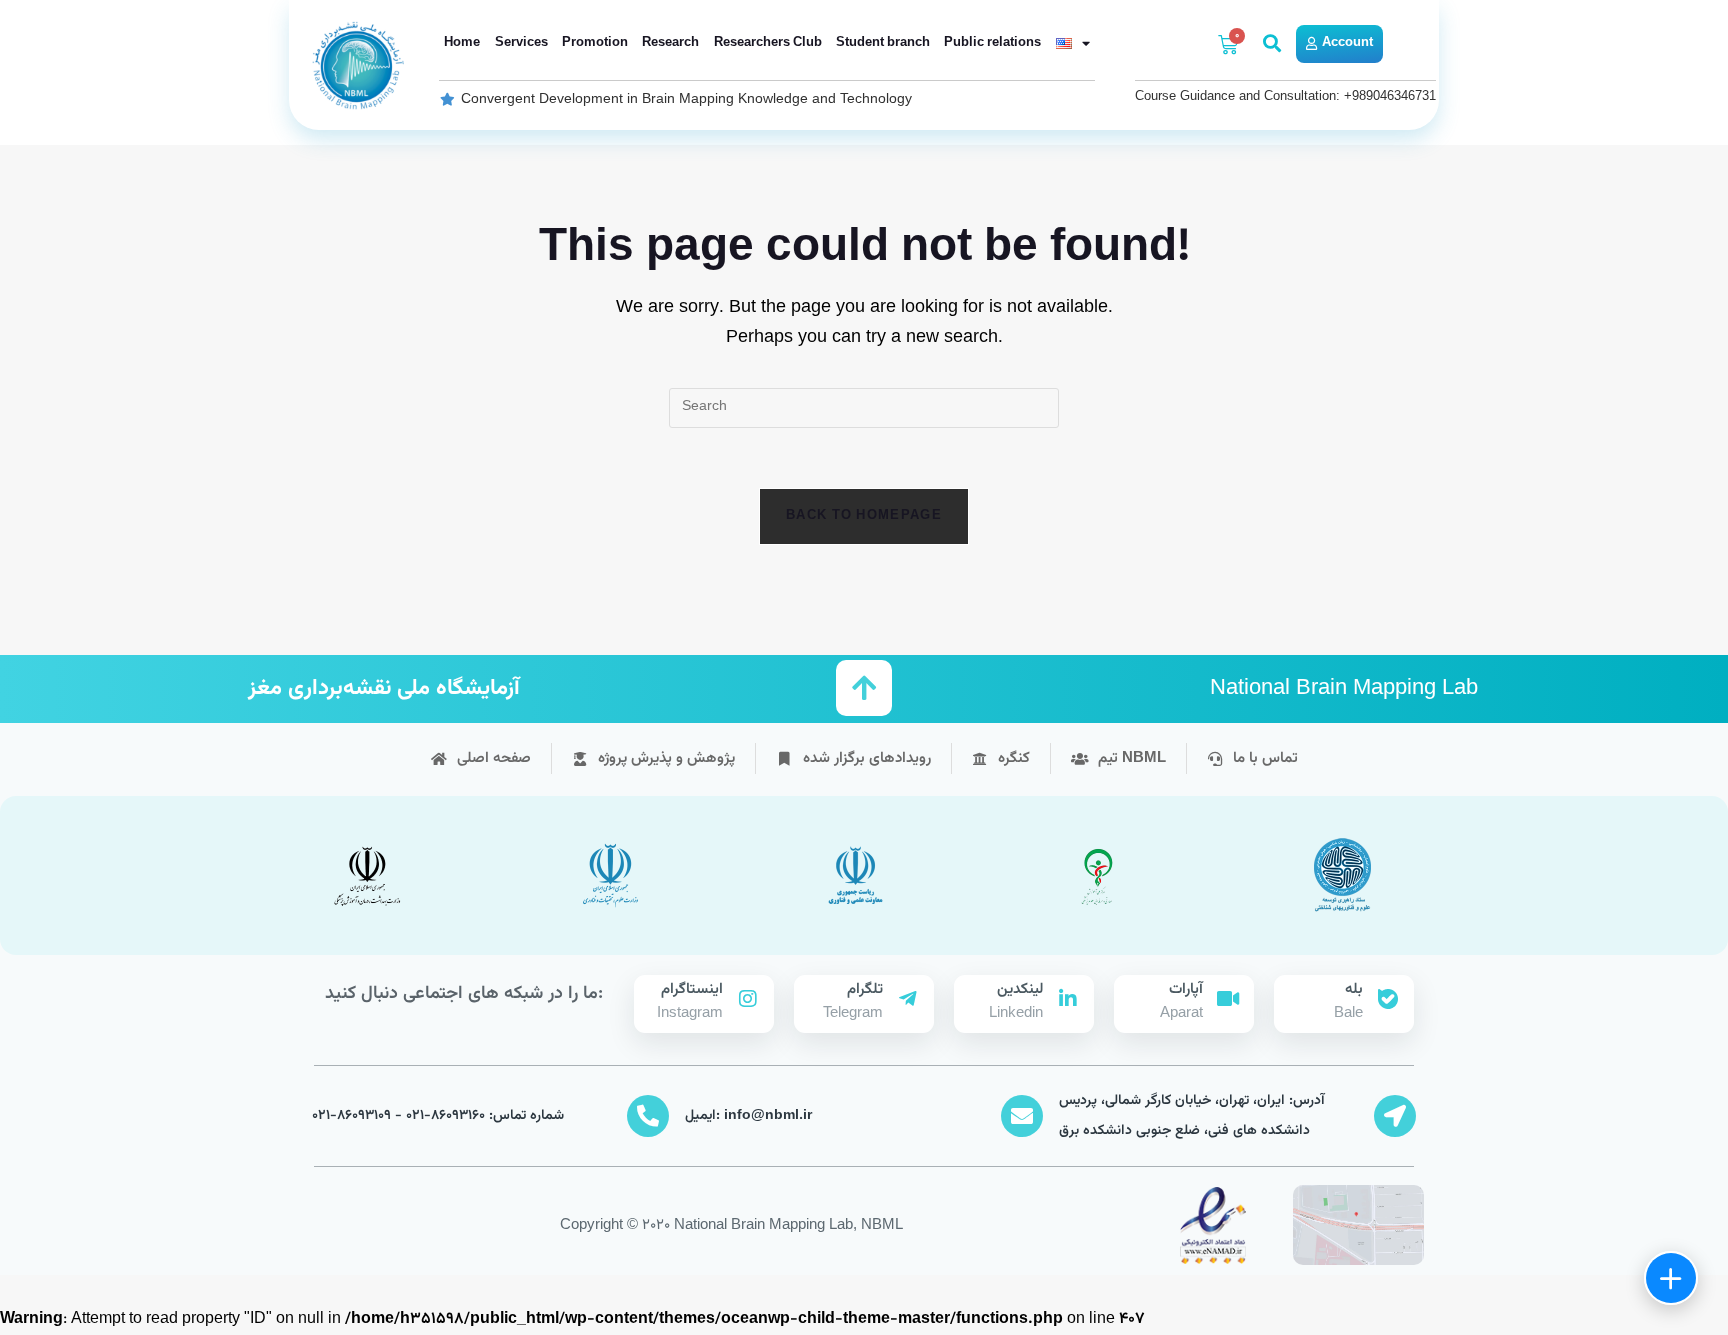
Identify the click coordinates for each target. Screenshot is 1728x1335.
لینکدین (1020, 989)
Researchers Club (768, 43)
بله (1354, 989)
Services (521, 43)
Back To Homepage (864, 516)
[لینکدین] (1068, 999)
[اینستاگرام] (748, 999)
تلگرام (865, 989)
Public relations (992, 43)
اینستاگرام (692, 989)
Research (670, 43)
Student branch (883, 43)
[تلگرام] (908, 999)
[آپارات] (1228, 999)
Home (462, 43)
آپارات (1186, 989)
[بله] (1388, 999)
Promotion (595, 43)
